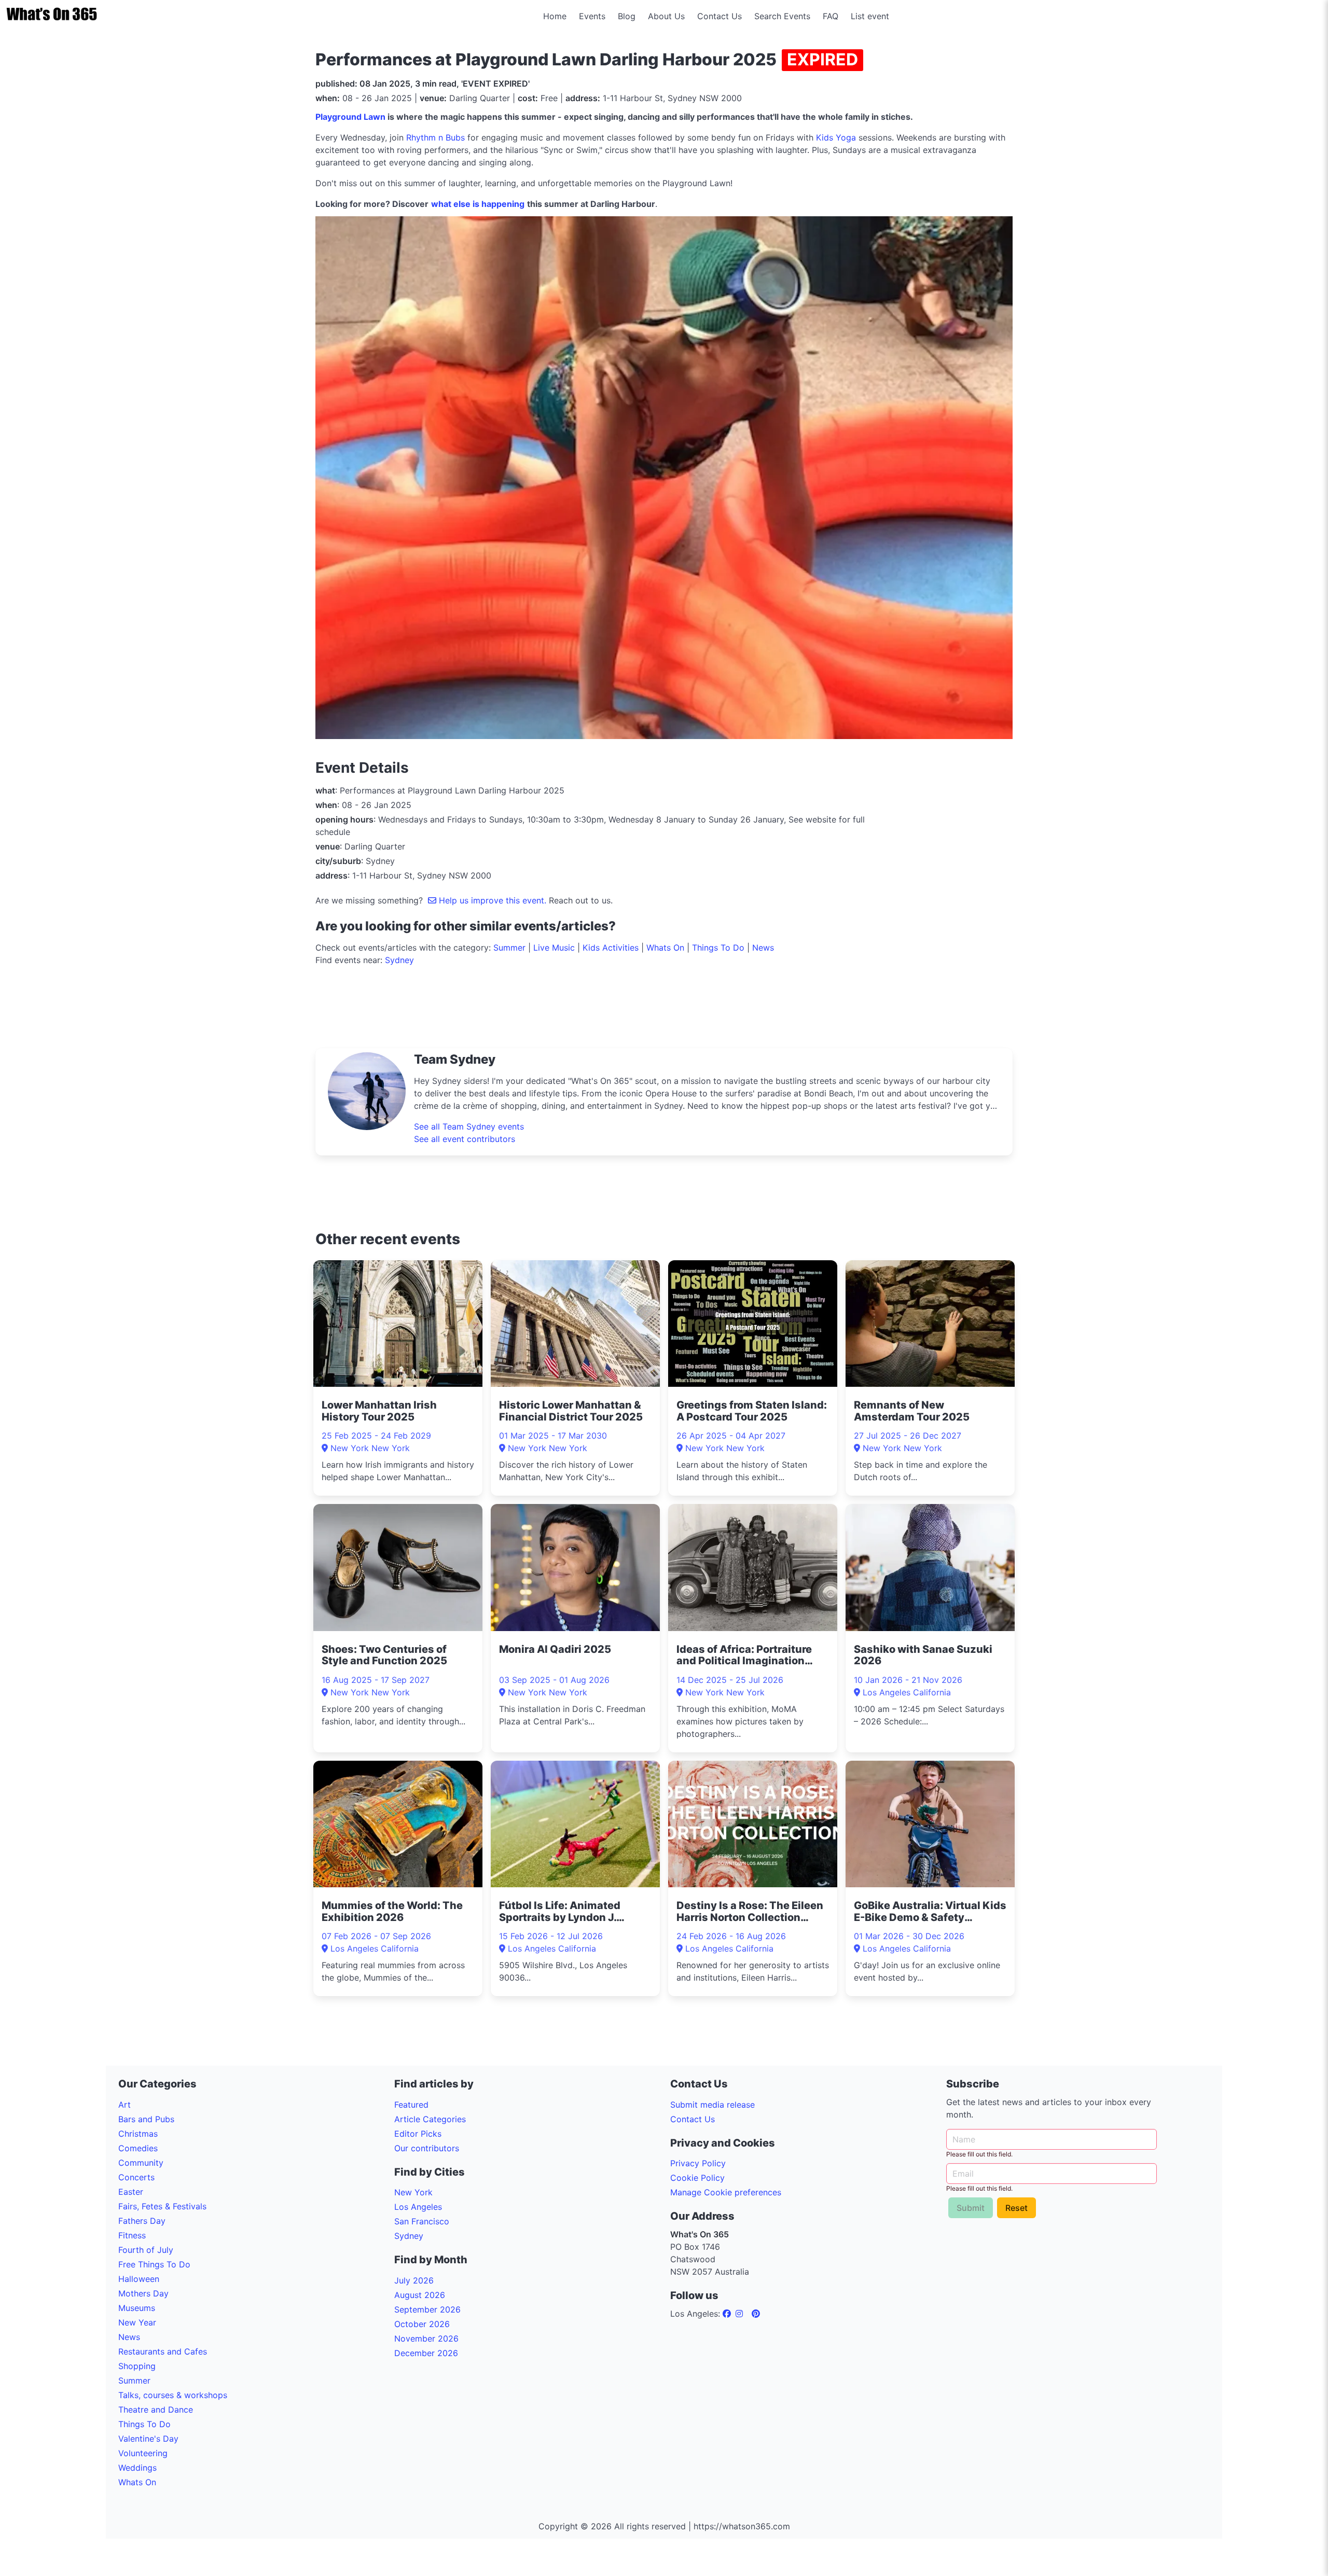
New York (413, 2192)
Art (125, 2105)
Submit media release (713, 2105)
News (763, 948)
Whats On (665, 948)
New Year (137, 2322)
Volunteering (143, 2453)
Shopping (137, 2366)
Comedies (138, 2148)
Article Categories (430, 2119)
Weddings (137, 2468)
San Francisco (422, 2221)
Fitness (132, 2235)
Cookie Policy (697, 2178)
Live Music (554, 948)
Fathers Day (142, 2221)
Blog (627, 16)
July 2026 (414, 2280)
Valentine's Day (148, 2439)
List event (870, 16)
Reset (1016, 2208)
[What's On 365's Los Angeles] (728, 2314)
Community (141, 2163)
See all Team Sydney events (469, 1126)
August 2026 (420, 2295)
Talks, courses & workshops (173, 2395)
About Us (666, 16)
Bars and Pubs (146, 2119)
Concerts (136, 2177)
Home (555, 16)
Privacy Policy (698, 2163)
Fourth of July (146, 2250)
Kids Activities (611, 948)
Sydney (399, 960)
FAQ (831, 16)
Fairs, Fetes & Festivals (162, 2206)
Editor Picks (418, 2134)
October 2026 (422, 2324)
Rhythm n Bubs (435, 137)
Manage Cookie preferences (726, 2192)
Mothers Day (143, 2293)
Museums (137, 2308)
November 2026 (426, 2338)
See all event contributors (465, 1139)
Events (592, 16)
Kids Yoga (836, 137)
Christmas (138, 2134)
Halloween (139, 2279)
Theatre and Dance (156, 2410)
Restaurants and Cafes (163, 2351)
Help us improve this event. (493, 900)
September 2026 (427, 2309)
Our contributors (427, 2148)
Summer (509, 948)
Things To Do (718, 948)
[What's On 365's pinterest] (756, 2314)
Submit (971, 2208)
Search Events (782, 16)
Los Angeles (418, 2207)
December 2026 (426, 2353)
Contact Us (720, 16)
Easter (131, 2192)
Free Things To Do (154, 2264)
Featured (411, 2105)
